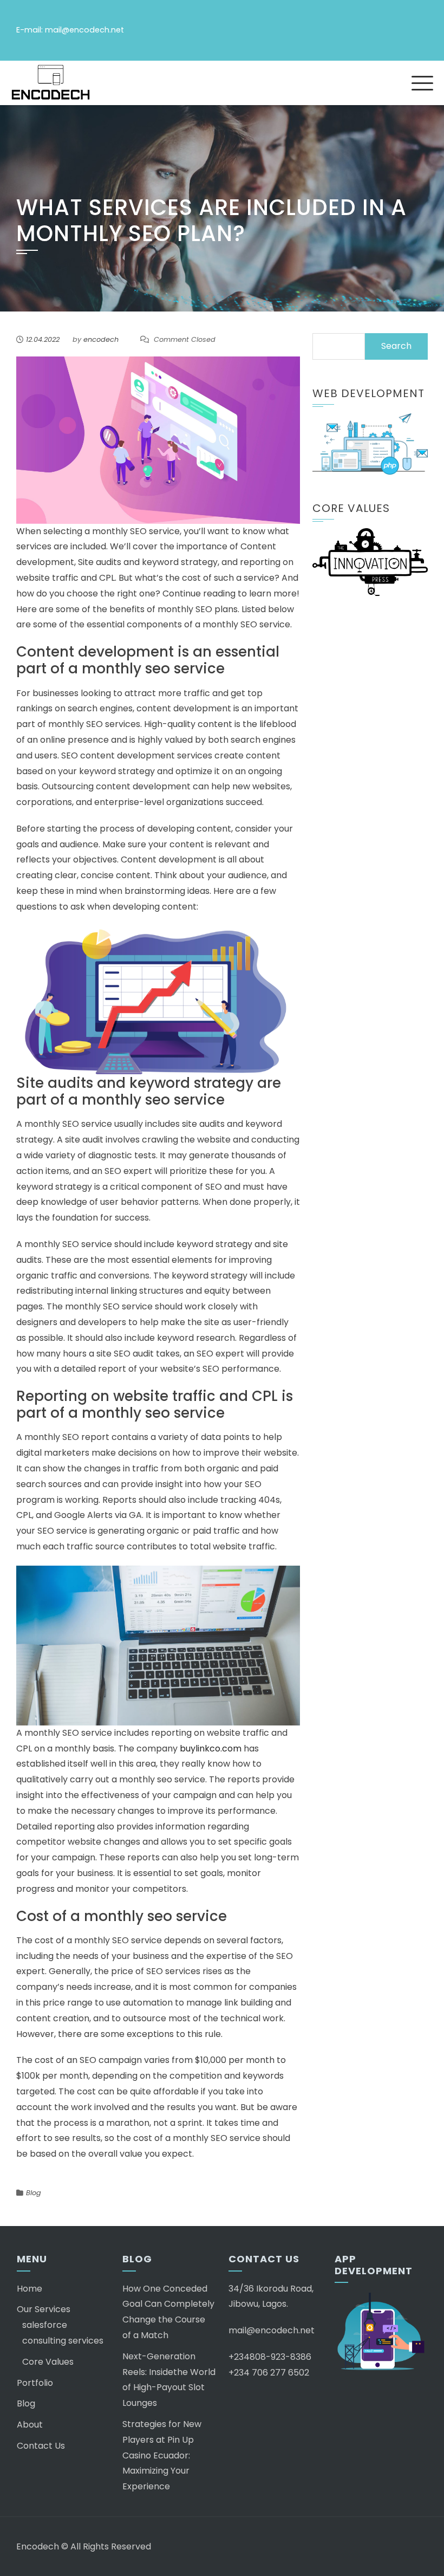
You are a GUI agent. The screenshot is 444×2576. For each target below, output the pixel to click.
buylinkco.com (212, 1748)
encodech (101, 339)
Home (30, 2289)
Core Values (48, 2362)
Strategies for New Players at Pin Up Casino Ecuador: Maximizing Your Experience (162, 2455)
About (30, 2425)
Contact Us (41, 2446)
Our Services (44, 2309)
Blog (34, 2193)
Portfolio (35, 2383)
